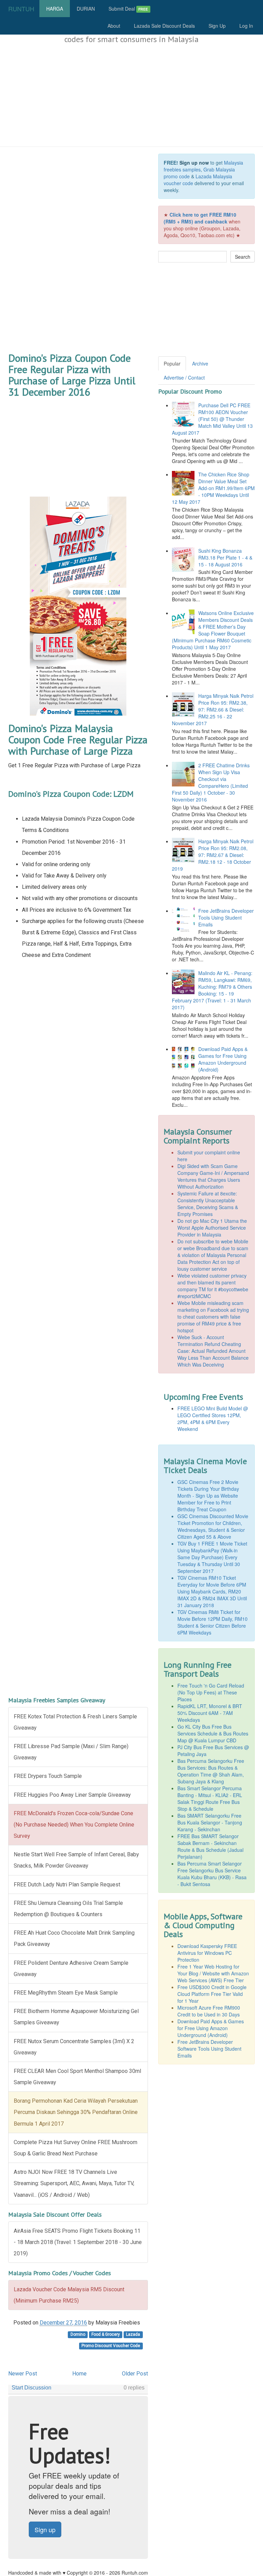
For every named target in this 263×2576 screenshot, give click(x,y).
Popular (172, 363)
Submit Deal (128, 9)
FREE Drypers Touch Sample (48, 1776)
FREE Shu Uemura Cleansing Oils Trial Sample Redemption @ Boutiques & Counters (68, 1909)
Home (79, 2374)
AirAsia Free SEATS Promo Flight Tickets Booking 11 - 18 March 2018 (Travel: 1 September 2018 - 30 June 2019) (78, 2242)
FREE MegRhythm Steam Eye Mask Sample (66, 1993)
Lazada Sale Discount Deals (164, 26)
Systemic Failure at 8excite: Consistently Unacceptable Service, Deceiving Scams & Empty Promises (208, 1204)
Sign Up (217, 26)
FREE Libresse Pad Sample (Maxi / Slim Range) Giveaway (71, 1752)
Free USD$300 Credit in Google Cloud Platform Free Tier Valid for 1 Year (212, 1994)
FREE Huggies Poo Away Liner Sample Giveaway (72, 1795)
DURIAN (86, 9)
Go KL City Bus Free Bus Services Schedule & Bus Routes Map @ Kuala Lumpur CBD (213, 1733)
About (114, 26)
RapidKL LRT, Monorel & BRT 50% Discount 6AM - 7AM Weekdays (210, 1713)
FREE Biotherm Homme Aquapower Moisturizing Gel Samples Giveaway (76, 2017)
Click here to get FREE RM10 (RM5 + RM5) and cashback (200, 218)
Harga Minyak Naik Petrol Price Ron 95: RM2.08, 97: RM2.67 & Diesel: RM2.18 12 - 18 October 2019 (213, 855)
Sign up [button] (45, 2529)
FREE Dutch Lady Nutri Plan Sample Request (67, 1885)
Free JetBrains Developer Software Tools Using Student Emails (209, 2049)
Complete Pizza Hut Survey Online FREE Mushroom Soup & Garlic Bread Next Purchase (76, 2148)
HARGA (55, 9)
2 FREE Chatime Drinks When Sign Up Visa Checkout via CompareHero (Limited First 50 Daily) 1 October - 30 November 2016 (211, 782)
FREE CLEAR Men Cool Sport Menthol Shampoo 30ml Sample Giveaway (77, 2077)
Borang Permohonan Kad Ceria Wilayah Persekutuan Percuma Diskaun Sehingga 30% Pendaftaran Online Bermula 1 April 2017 (76, 2112)
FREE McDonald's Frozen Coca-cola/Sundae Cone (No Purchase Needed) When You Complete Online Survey (74, 1825)
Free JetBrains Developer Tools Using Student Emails (226, 918)
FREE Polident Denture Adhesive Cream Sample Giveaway (71, 1969)
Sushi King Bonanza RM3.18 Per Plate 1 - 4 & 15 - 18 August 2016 (225, 558)
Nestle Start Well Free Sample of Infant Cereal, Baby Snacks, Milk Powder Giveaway (76, 1860)
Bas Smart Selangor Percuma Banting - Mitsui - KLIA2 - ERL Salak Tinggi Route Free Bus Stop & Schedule (210, 1798)
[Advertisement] (131, 95)
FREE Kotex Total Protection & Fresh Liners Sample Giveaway (75, 1722)
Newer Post (23, 2374)
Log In (246, 26)
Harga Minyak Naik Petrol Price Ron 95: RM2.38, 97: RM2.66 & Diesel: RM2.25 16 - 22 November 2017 (213, 709)
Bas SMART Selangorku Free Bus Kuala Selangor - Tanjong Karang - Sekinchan (210, 1822)
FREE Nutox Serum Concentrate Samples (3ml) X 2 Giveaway (74, 2047)
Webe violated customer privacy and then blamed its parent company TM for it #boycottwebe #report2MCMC (213, 1286)
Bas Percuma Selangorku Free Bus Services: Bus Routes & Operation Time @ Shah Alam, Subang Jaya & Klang (211, 1771)
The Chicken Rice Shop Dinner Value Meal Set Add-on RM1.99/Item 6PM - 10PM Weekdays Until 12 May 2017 (213, 488)
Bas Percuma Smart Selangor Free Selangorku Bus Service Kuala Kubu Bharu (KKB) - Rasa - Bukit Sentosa (212, 1874)
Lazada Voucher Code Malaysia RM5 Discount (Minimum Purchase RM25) (69, 2295)
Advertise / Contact (184, 377)
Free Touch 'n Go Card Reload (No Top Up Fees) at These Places (211, 1692)
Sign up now (194, 163)
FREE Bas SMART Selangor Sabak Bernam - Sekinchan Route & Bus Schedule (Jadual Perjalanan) (210, 1846)
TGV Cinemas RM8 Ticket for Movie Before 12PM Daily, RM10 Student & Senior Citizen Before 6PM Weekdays (212, 1622)
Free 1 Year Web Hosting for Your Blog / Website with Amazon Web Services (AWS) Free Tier (213, 1973)
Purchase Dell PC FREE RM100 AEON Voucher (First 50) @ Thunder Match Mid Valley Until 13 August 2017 (212, 419)
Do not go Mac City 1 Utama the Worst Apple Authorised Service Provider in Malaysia (212, 1228)
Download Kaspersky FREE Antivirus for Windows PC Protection (207, 1953)
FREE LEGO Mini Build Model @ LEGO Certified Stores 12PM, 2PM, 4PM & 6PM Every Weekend (213, 1419)
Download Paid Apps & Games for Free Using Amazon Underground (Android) (223, 1059)
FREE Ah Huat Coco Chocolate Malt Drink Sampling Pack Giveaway (74, 1938)
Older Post (135, 2374)
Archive (200, 363)
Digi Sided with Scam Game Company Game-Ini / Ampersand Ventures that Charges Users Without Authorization (213, 1176)
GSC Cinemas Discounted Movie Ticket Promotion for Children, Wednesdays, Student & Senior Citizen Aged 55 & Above (213, 1526)
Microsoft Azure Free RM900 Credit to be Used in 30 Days (209, 2011)
